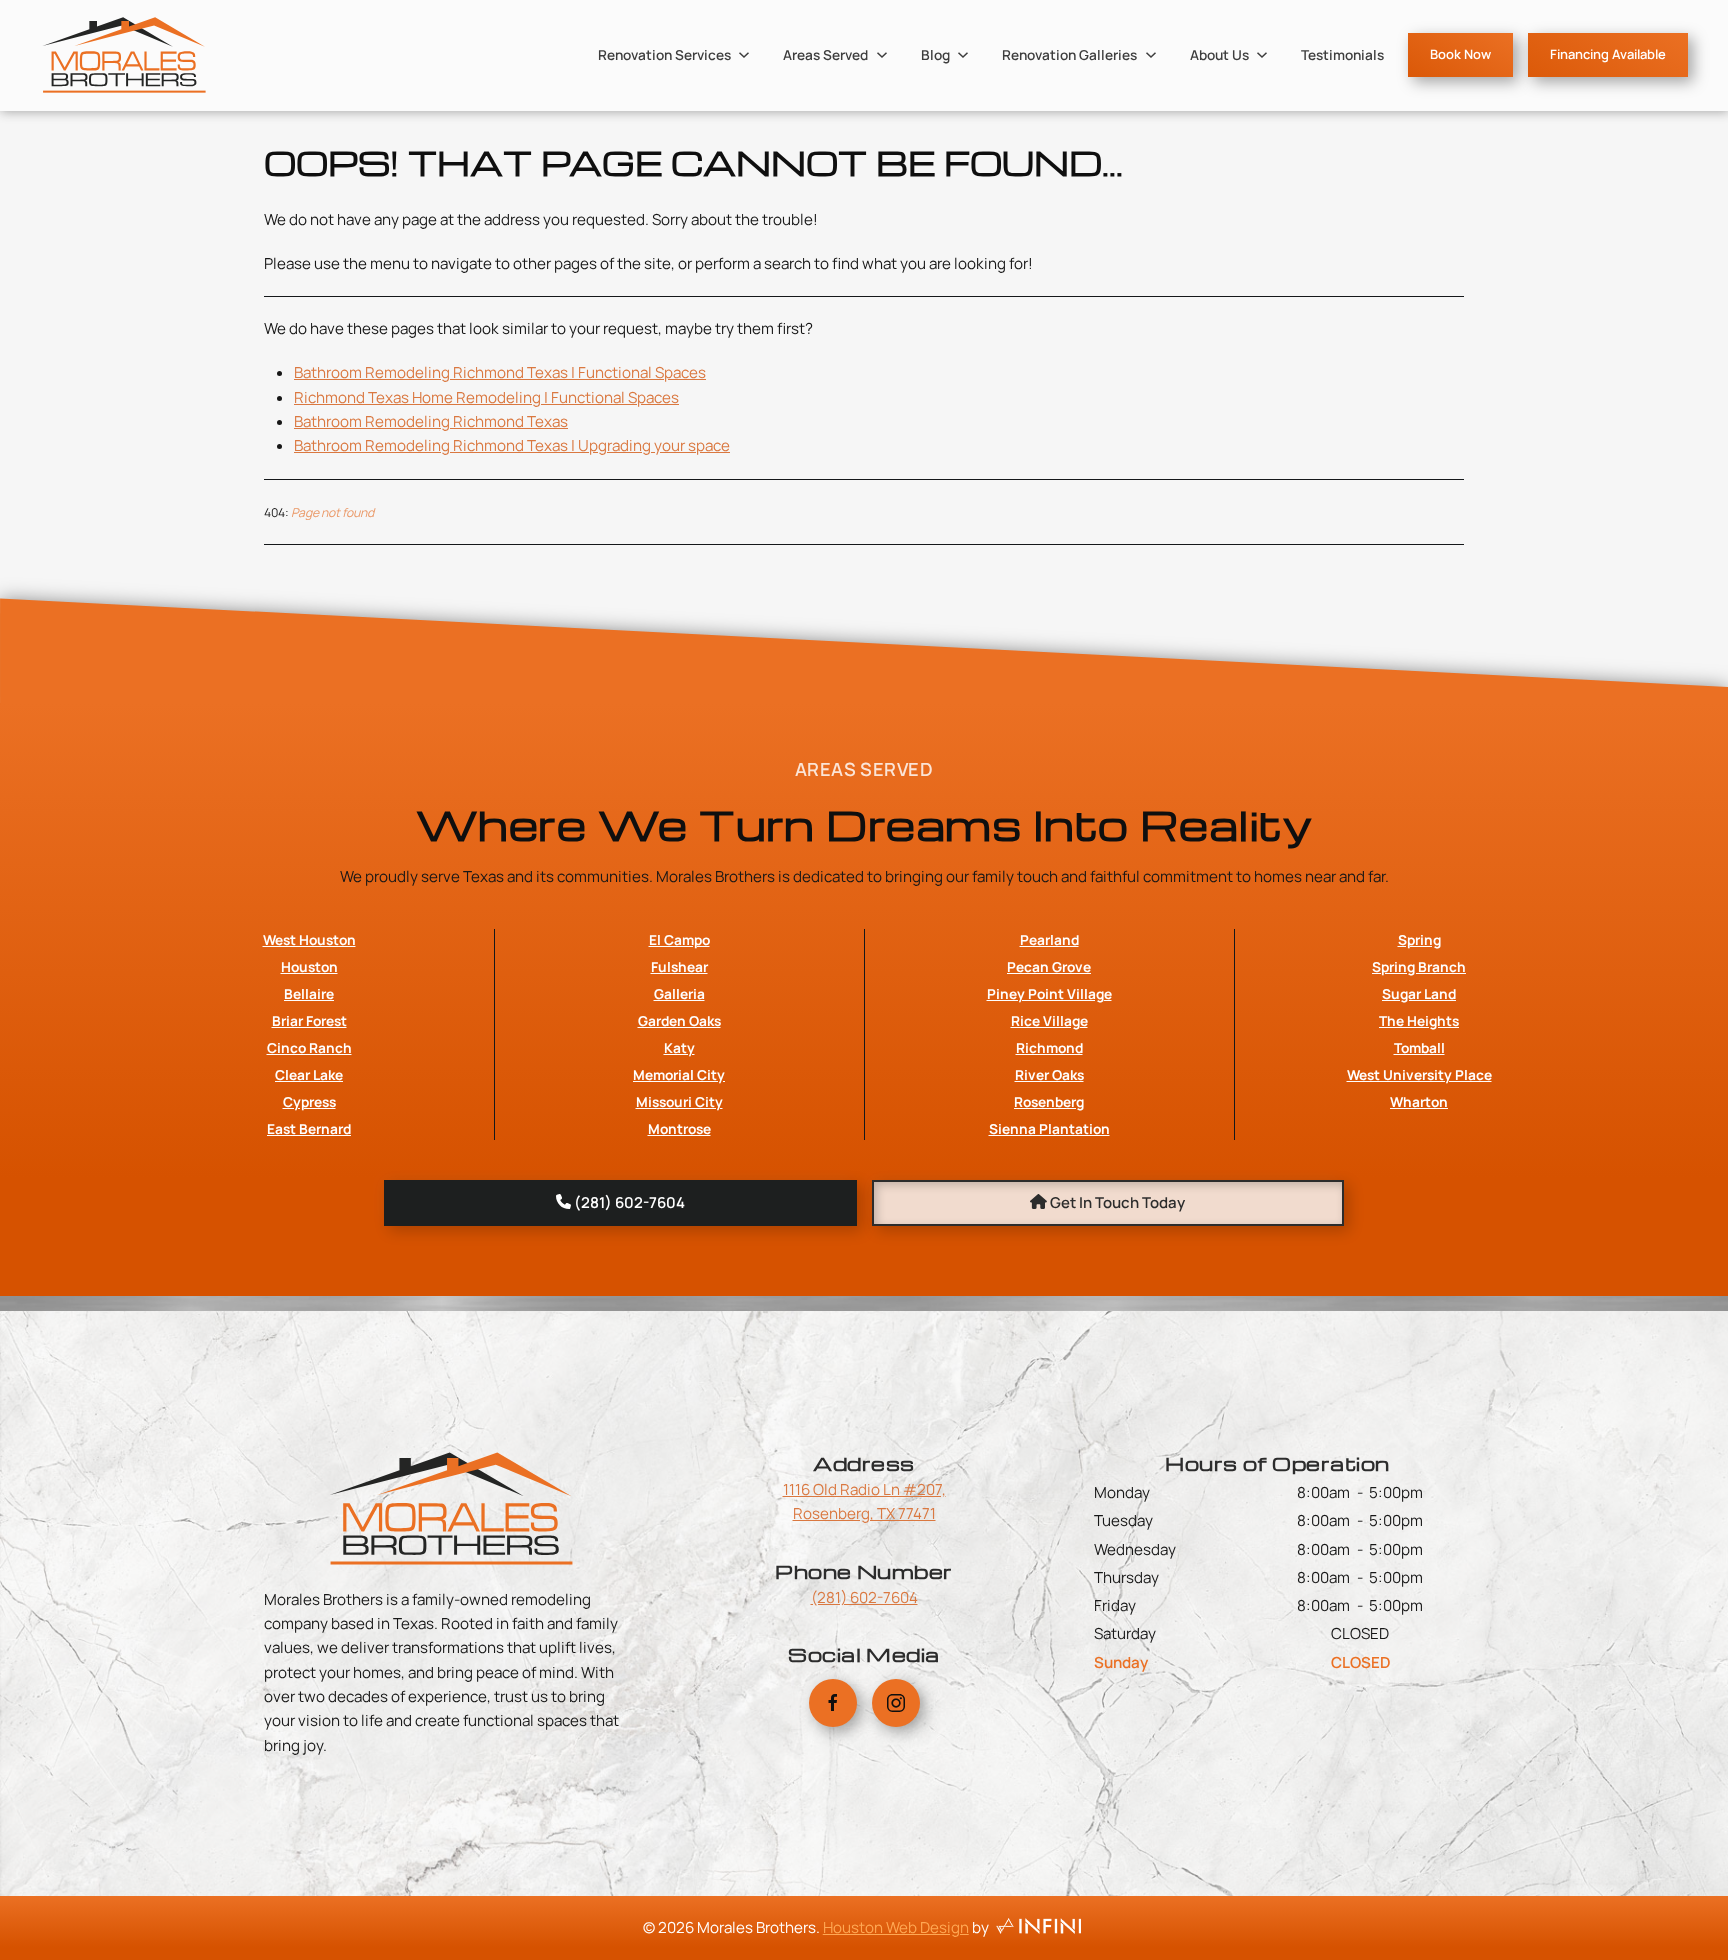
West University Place (1419, 1074)
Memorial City (679, 1074)
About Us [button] (1219, 54)
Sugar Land (1419, 993)
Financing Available (1608, 54)
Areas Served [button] (825, 54)
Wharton (1419, 1101)
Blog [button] (935, 54)
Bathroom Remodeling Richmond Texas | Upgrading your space (512, 445)
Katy (679, 1047)
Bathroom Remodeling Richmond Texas (431, 421)
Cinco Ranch (309, 1047)
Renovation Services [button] (664, 54)
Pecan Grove (1049, 966)
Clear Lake (309, 1074)
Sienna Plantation (1049, 1128)
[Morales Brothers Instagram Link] (896, 1703)
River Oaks (1049, 1074)
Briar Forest (309, 1020)
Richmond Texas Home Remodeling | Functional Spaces (486, 397)
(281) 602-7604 (864, 1597)
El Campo (679, 939)
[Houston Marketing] (1039, 1927)
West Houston (309, 939)
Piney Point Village (1049, 993)
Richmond (1049, 1047)
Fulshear (679, 966)
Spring (1419, 939)
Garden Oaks (679, 1020)
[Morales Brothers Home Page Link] (451, 1506)
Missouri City (679, 1101)
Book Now (1460, 54)
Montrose (679, 1128)
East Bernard (309, 1128)
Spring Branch (1419, 966)
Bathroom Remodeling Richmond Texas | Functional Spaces (500, 372)
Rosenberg (1049, 1101)
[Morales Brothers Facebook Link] (833, 1703)
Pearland (1049, 939)
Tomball (1419, 1047)
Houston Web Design (896, 1927)
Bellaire (309, 993)
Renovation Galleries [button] (1069, 54)
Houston (309, 966)
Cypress (309, 1101)
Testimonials (1342, 54)
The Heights (1419, 1020)
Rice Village (1049, 1020)
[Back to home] (124, 55)
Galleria (679, 993)
